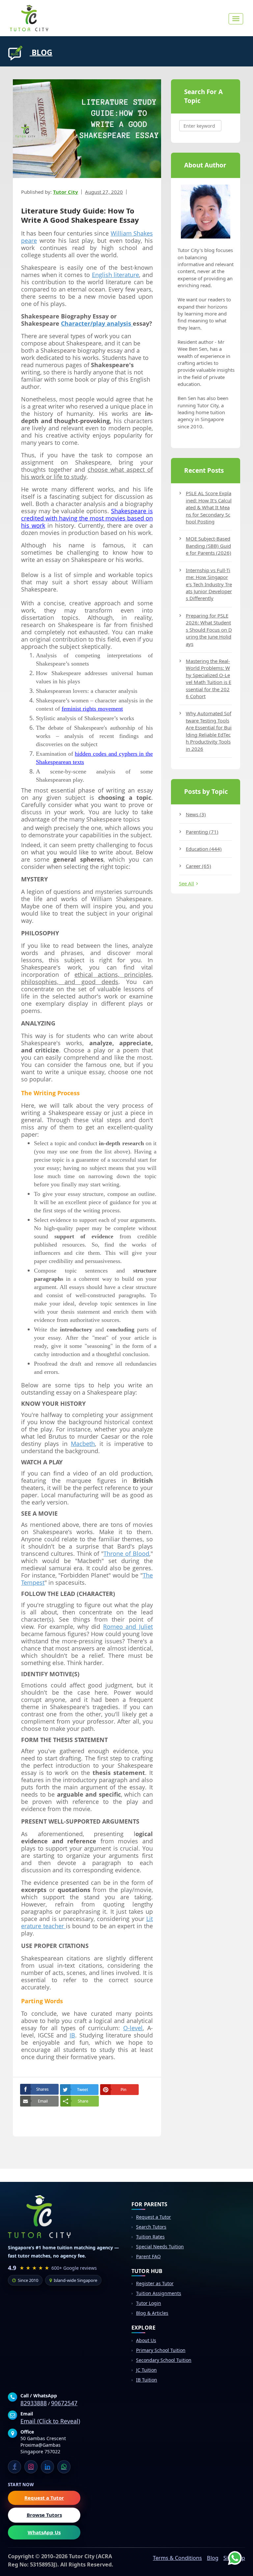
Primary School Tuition (161, 2350)
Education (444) (204, 849)
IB (72, 2035)
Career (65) (198, 866)
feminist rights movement (92, 709)
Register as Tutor (155, 2283)
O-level (133, 2028)
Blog (213, 2558)
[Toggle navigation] (236, 19)
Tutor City (66, 192)
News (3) (196, 814)
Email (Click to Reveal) (50, 2421)
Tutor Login (149, 2303)
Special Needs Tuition (160, 2247)
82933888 (34, 2403)
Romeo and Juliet (128, 1627)
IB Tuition (147, 2380)
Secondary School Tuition (164, 2360)
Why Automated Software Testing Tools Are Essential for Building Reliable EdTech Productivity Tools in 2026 (209, 731)
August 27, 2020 (104, 192)
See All (186, 883)
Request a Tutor (154, 2217)
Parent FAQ (148, 2256)
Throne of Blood (126, 1553)
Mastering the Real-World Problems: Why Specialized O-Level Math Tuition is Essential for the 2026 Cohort (209, 679)
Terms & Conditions (177, 2558)
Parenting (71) (202, 832)
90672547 (64, 2403)
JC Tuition (146, 2370)
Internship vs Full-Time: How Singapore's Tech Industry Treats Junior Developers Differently (209, 584)
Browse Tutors (44, 2515)
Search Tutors (151, 2227)
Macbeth (83, 1444)
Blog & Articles (152, 2313)
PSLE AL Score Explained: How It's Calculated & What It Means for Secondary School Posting (209, 507)
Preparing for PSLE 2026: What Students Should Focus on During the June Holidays (209, 630)
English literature (116, 275)
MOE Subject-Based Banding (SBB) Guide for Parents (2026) (209, 546)
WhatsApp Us (44, 2532)
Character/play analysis (97, 323)
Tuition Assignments (159, 2293)
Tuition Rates (150, 2237)
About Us (146, 2340)
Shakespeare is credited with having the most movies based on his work (87, 518)
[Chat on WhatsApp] (230, 2553)
